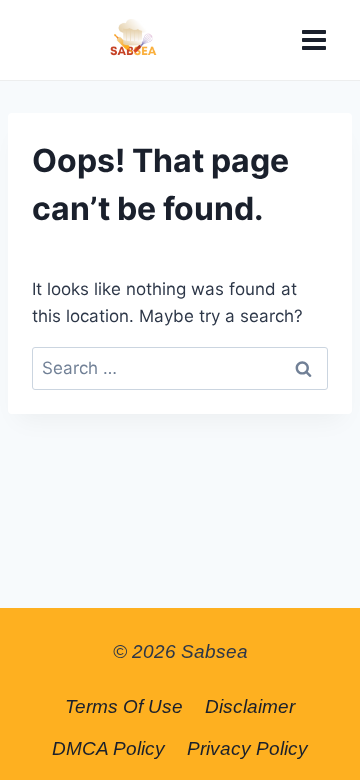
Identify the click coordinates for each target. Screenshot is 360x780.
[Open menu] (313, 39)
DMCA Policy (108, 748)
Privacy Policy (247, 748)
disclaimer (250, 706)
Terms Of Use (124, 706)
